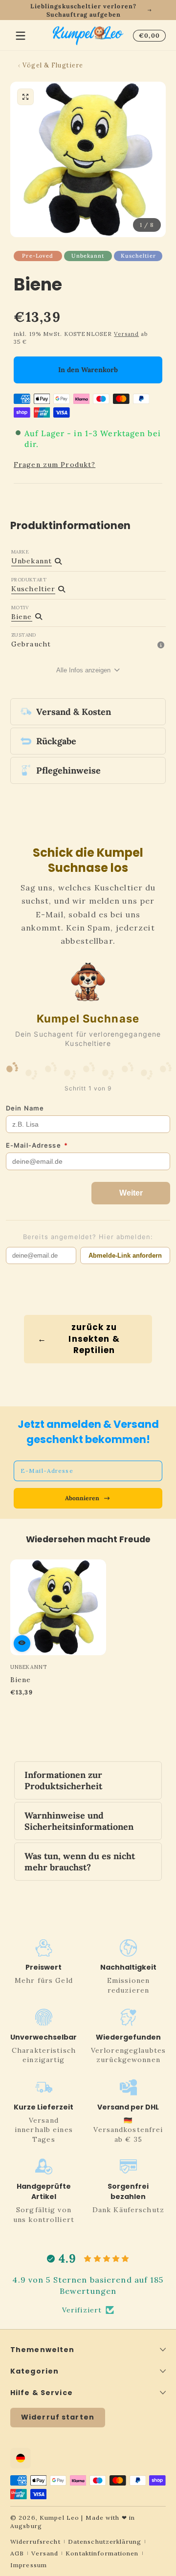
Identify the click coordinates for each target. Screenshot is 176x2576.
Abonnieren (82, 1498)
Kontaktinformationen (102, 2553)
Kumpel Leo (59, 2518)
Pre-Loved (38, 256)
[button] (148, 36)
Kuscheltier (138, 256)
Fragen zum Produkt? (55, 465)
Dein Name (25, 1108)
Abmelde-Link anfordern (125, 1255)
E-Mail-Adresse (37, 1145)
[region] (88, 10)
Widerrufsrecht (35, 2542)
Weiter (131, 1193)
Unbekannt (88, 256)
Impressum (29, 2565)
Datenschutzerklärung (105, 2542)
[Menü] (21, 36)
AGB (17, 2553)
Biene (21, 1680)
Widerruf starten (58, 2417)
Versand (126, 334)
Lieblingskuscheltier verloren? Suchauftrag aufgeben (83, 10)
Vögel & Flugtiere (53, 65)
